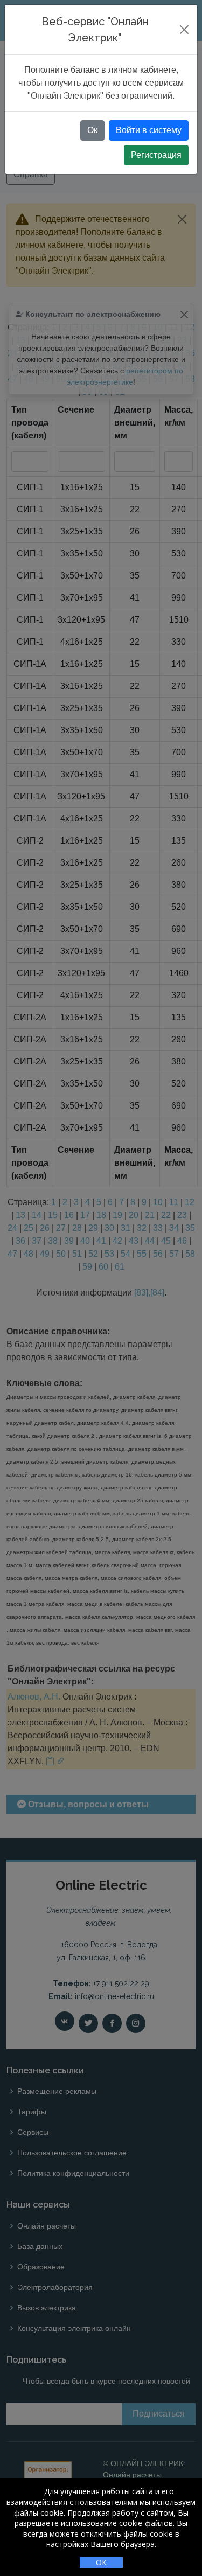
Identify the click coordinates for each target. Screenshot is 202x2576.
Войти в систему (149, 130)
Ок (92, 130)
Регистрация (156, 155)
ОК (101, 2562)
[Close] (184, 30)
